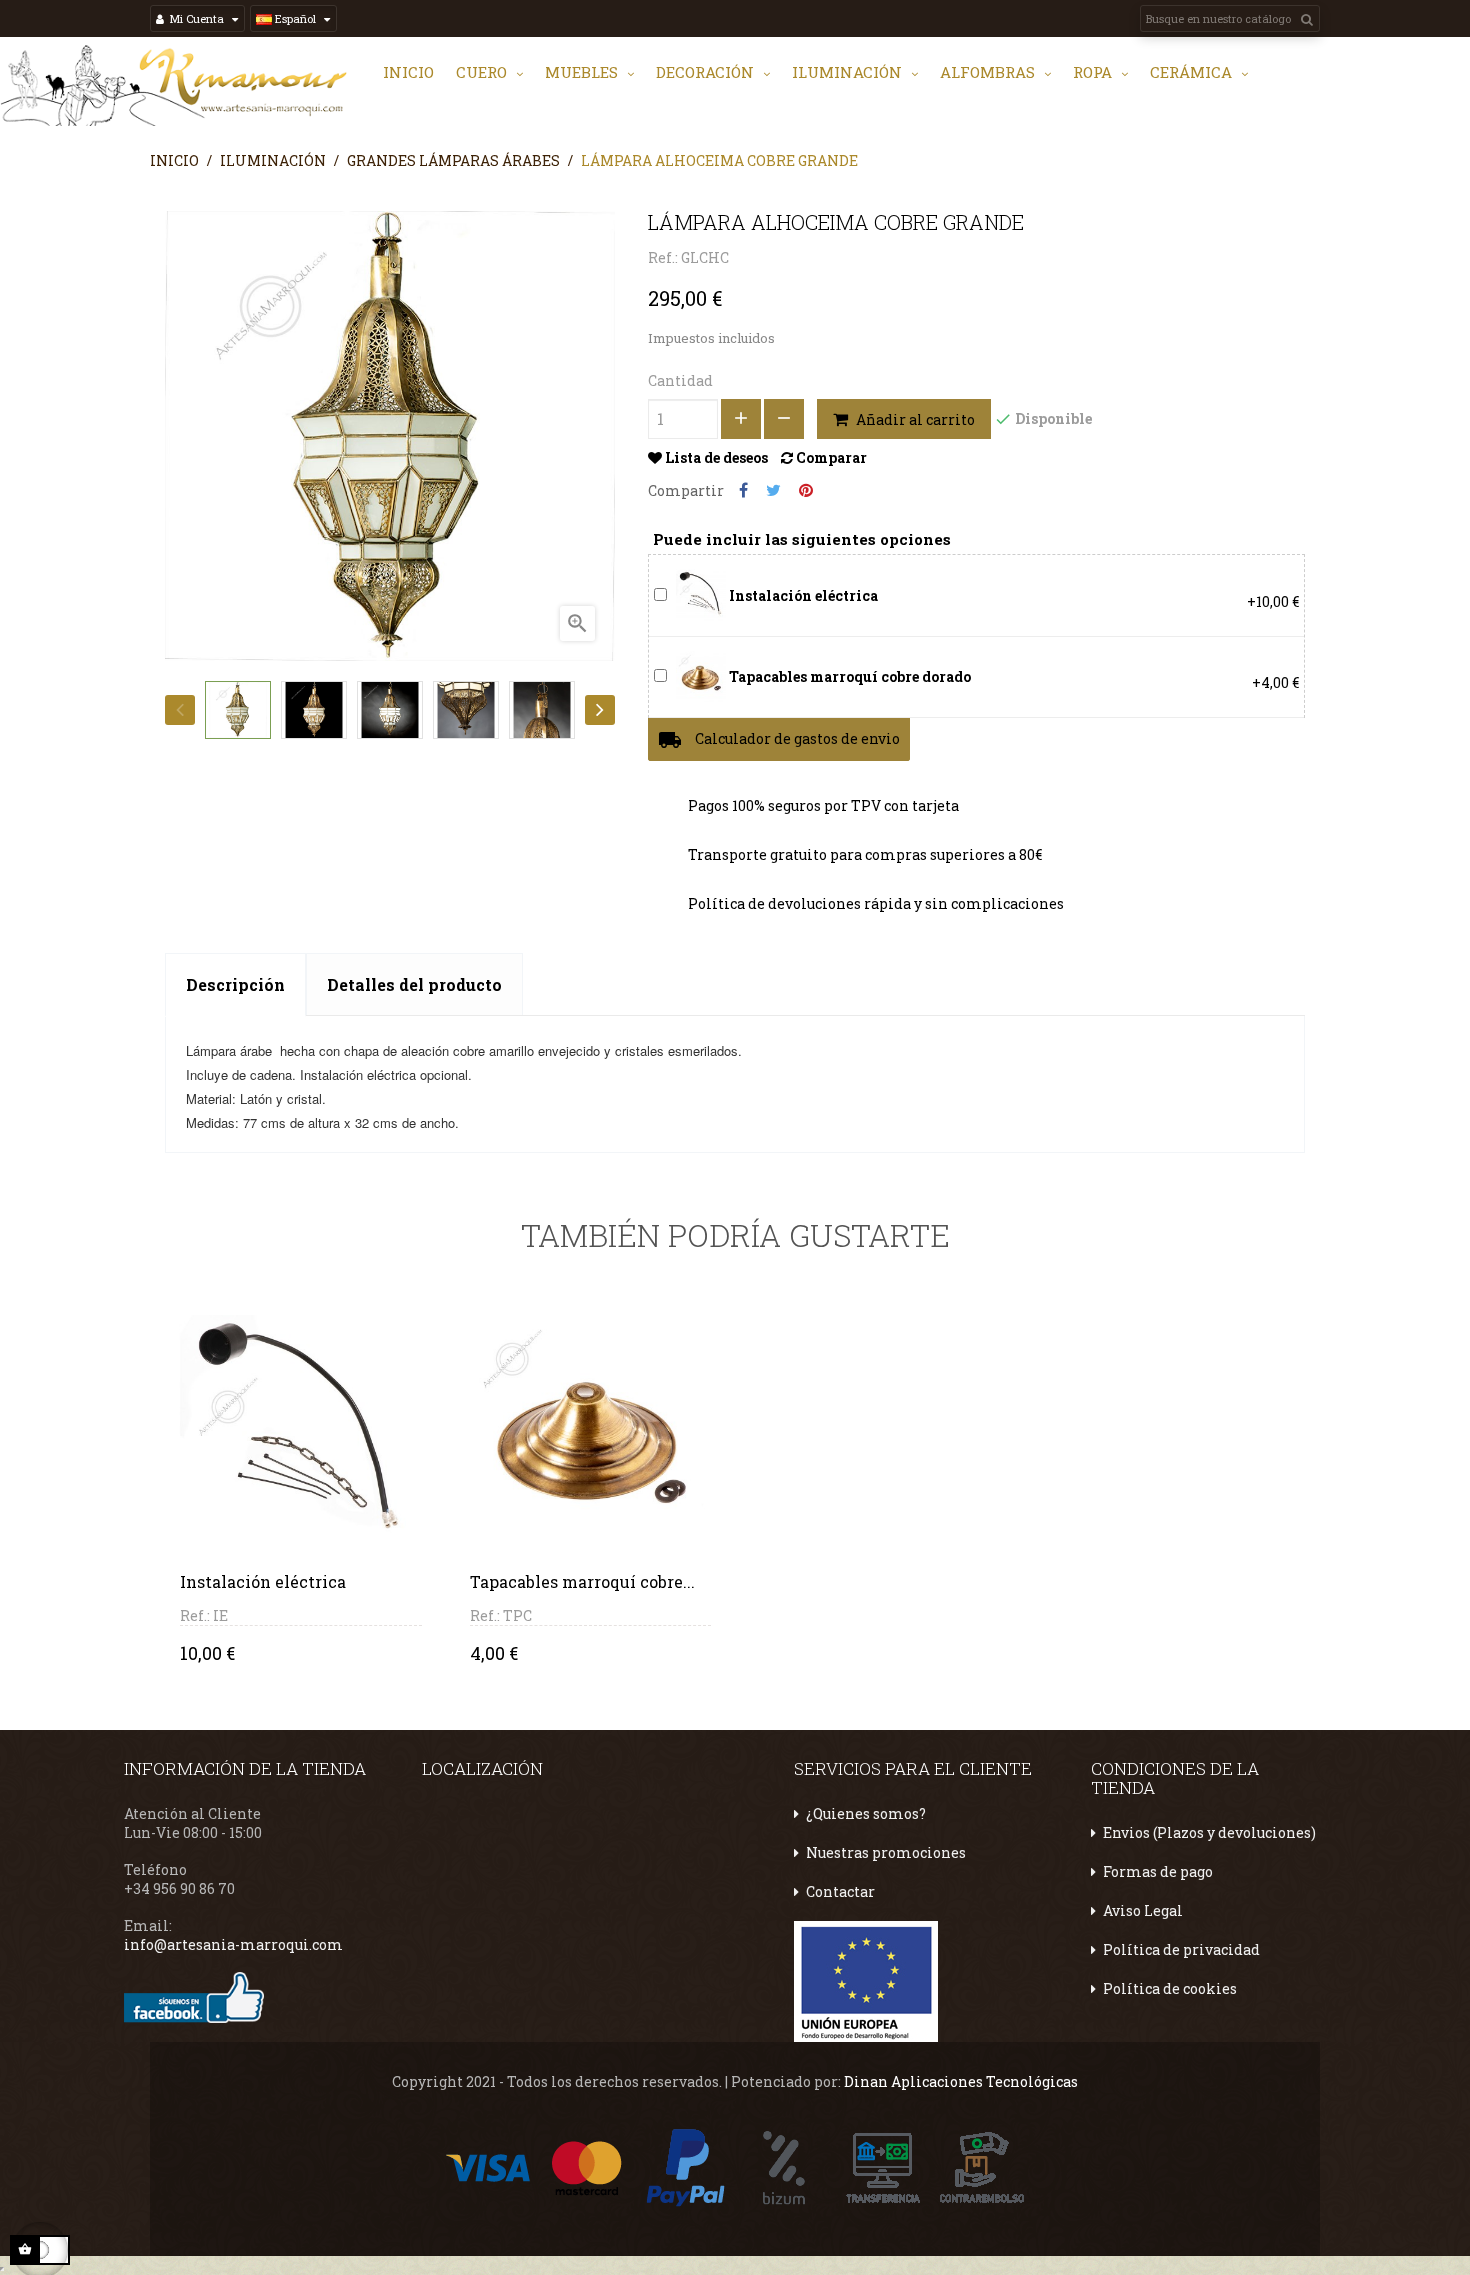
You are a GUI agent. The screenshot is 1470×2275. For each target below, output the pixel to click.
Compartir (743, 490)
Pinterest (806, 490)
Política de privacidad (1181, 1949)
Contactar (840, 1891)
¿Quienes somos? (866, 1813)
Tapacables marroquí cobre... (582, 1581)
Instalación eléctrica (263, 1581)
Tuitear (773, 490)
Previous (180, 710)
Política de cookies (1170, 1988)
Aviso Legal (1143, 1910)
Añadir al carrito (914, 419)
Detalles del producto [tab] (414, 984)
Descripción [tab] (235, 984)
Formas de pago (1158, 1871)
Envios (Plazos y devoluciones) (1209, 1832)
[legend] (701, 593)
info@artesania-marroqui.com (233, 1944)
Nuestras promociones (886, 1852)
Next (600, 710)
